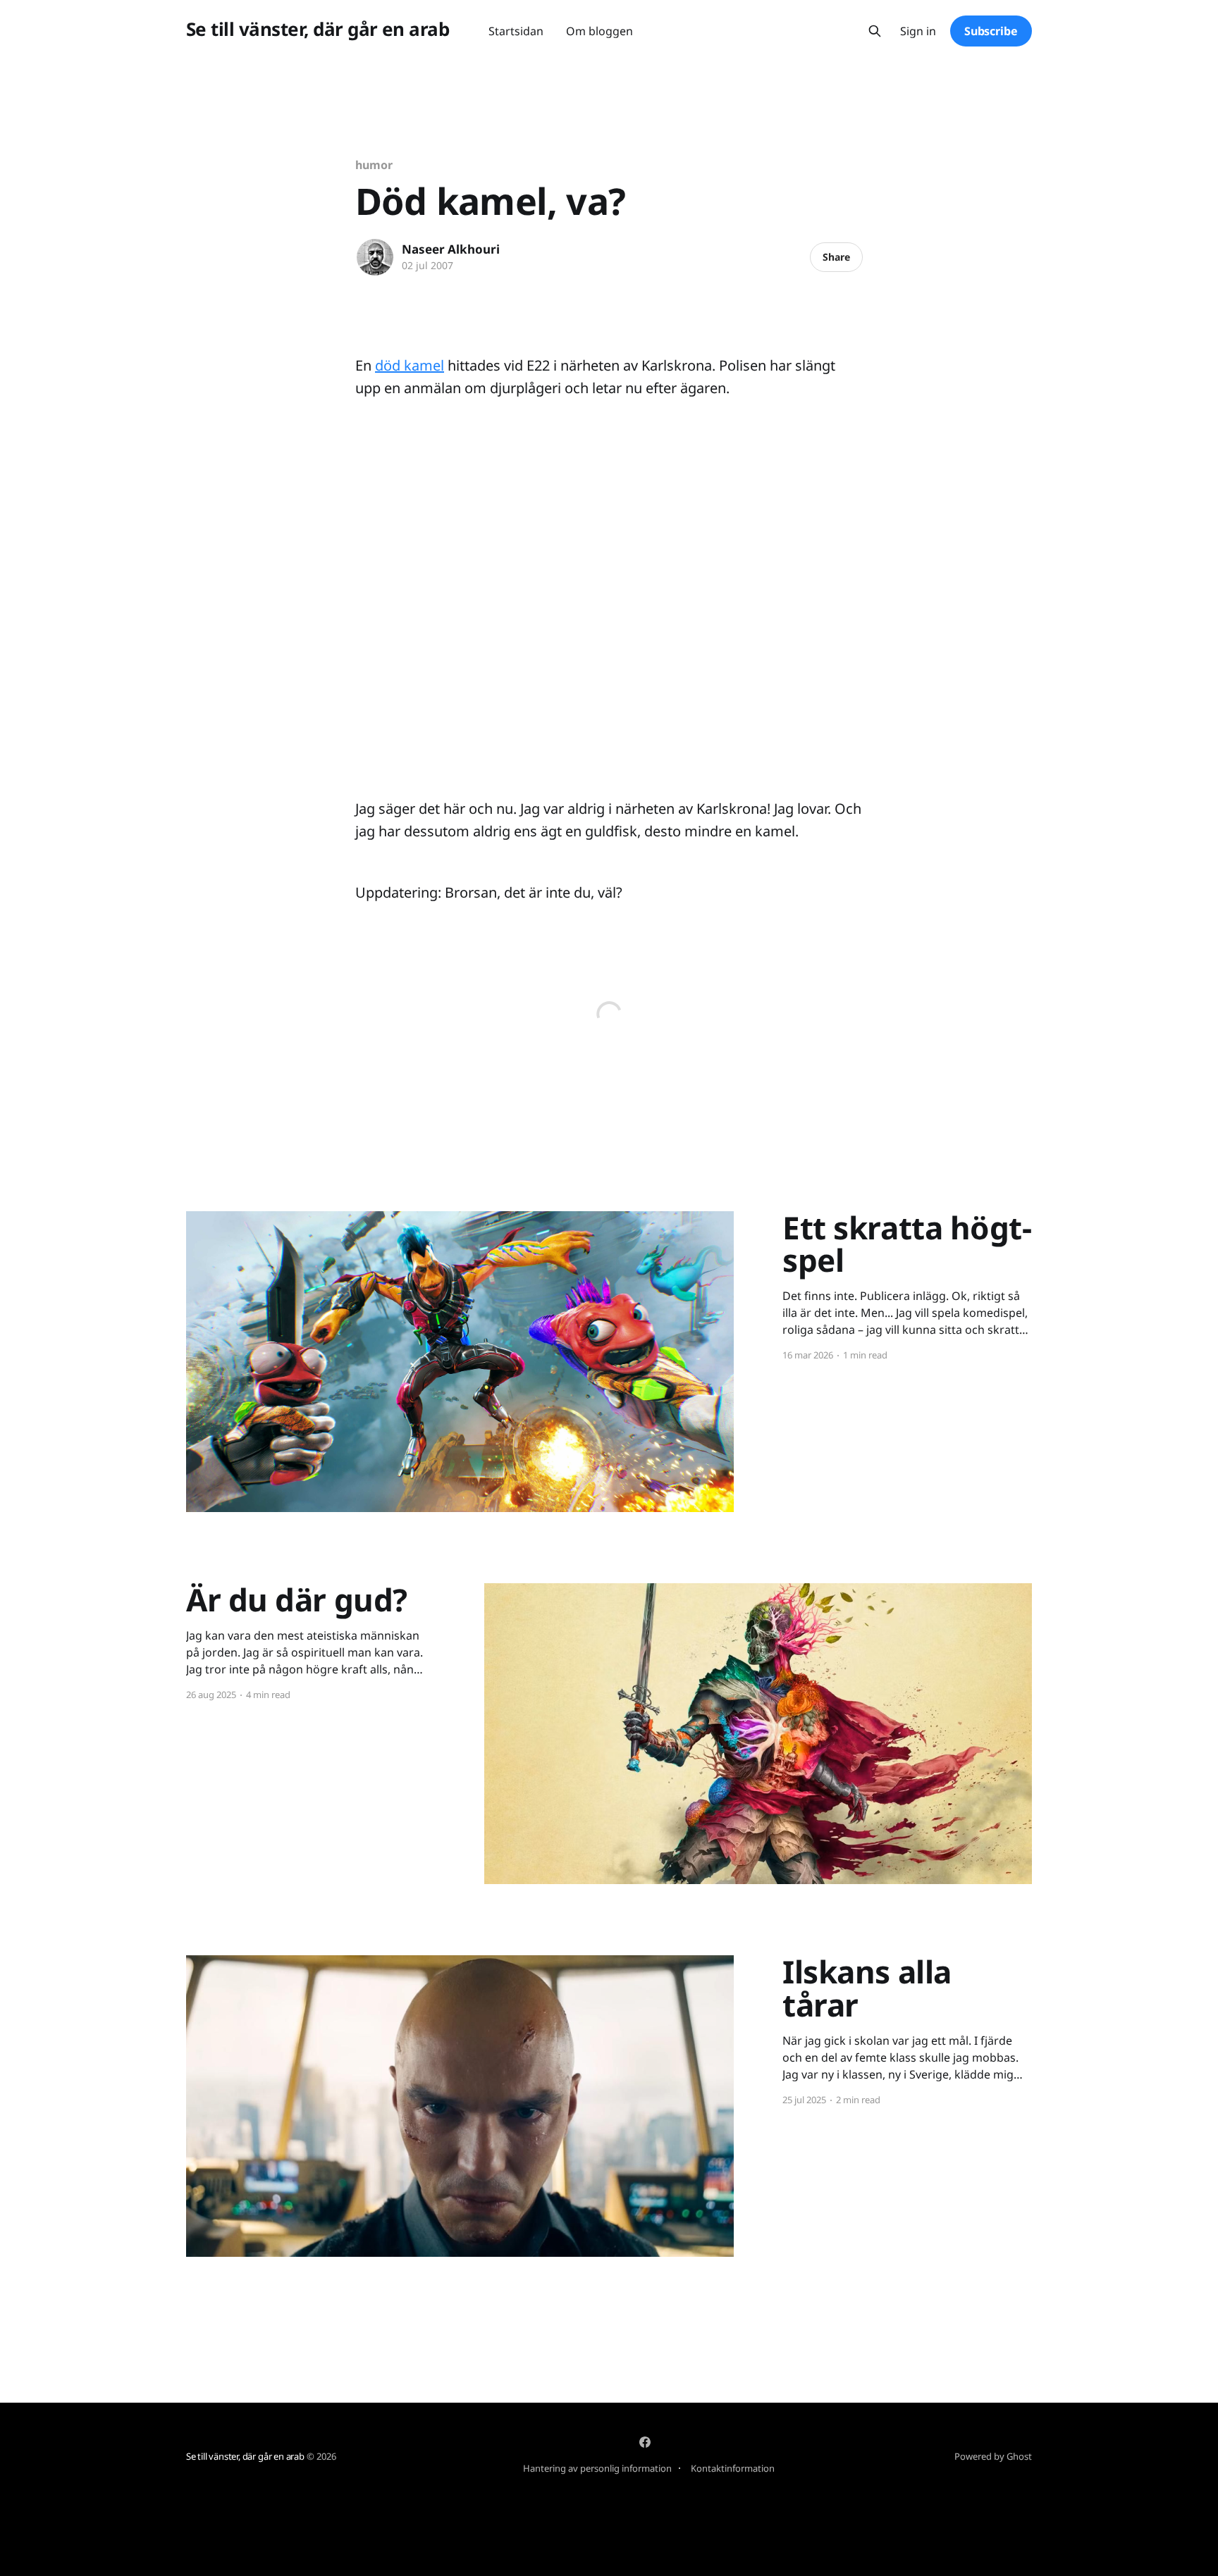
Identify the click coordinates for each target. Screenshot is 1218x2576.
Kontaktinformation (733, 2468)
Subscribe (991, 31)
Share (836, 257)
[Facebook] (645, 2442)
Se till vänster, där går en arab (318, 29)
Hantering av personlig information (597, 2468)
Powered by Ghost (993, 2456)
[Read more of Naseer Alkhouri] (375, 257)
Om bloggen (599, 31)
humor (374, 165)
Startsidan (516, 31)
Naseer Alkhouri (451, 249)
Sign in (918, 31)
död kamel (410, 365)
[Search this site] (875, 31)
